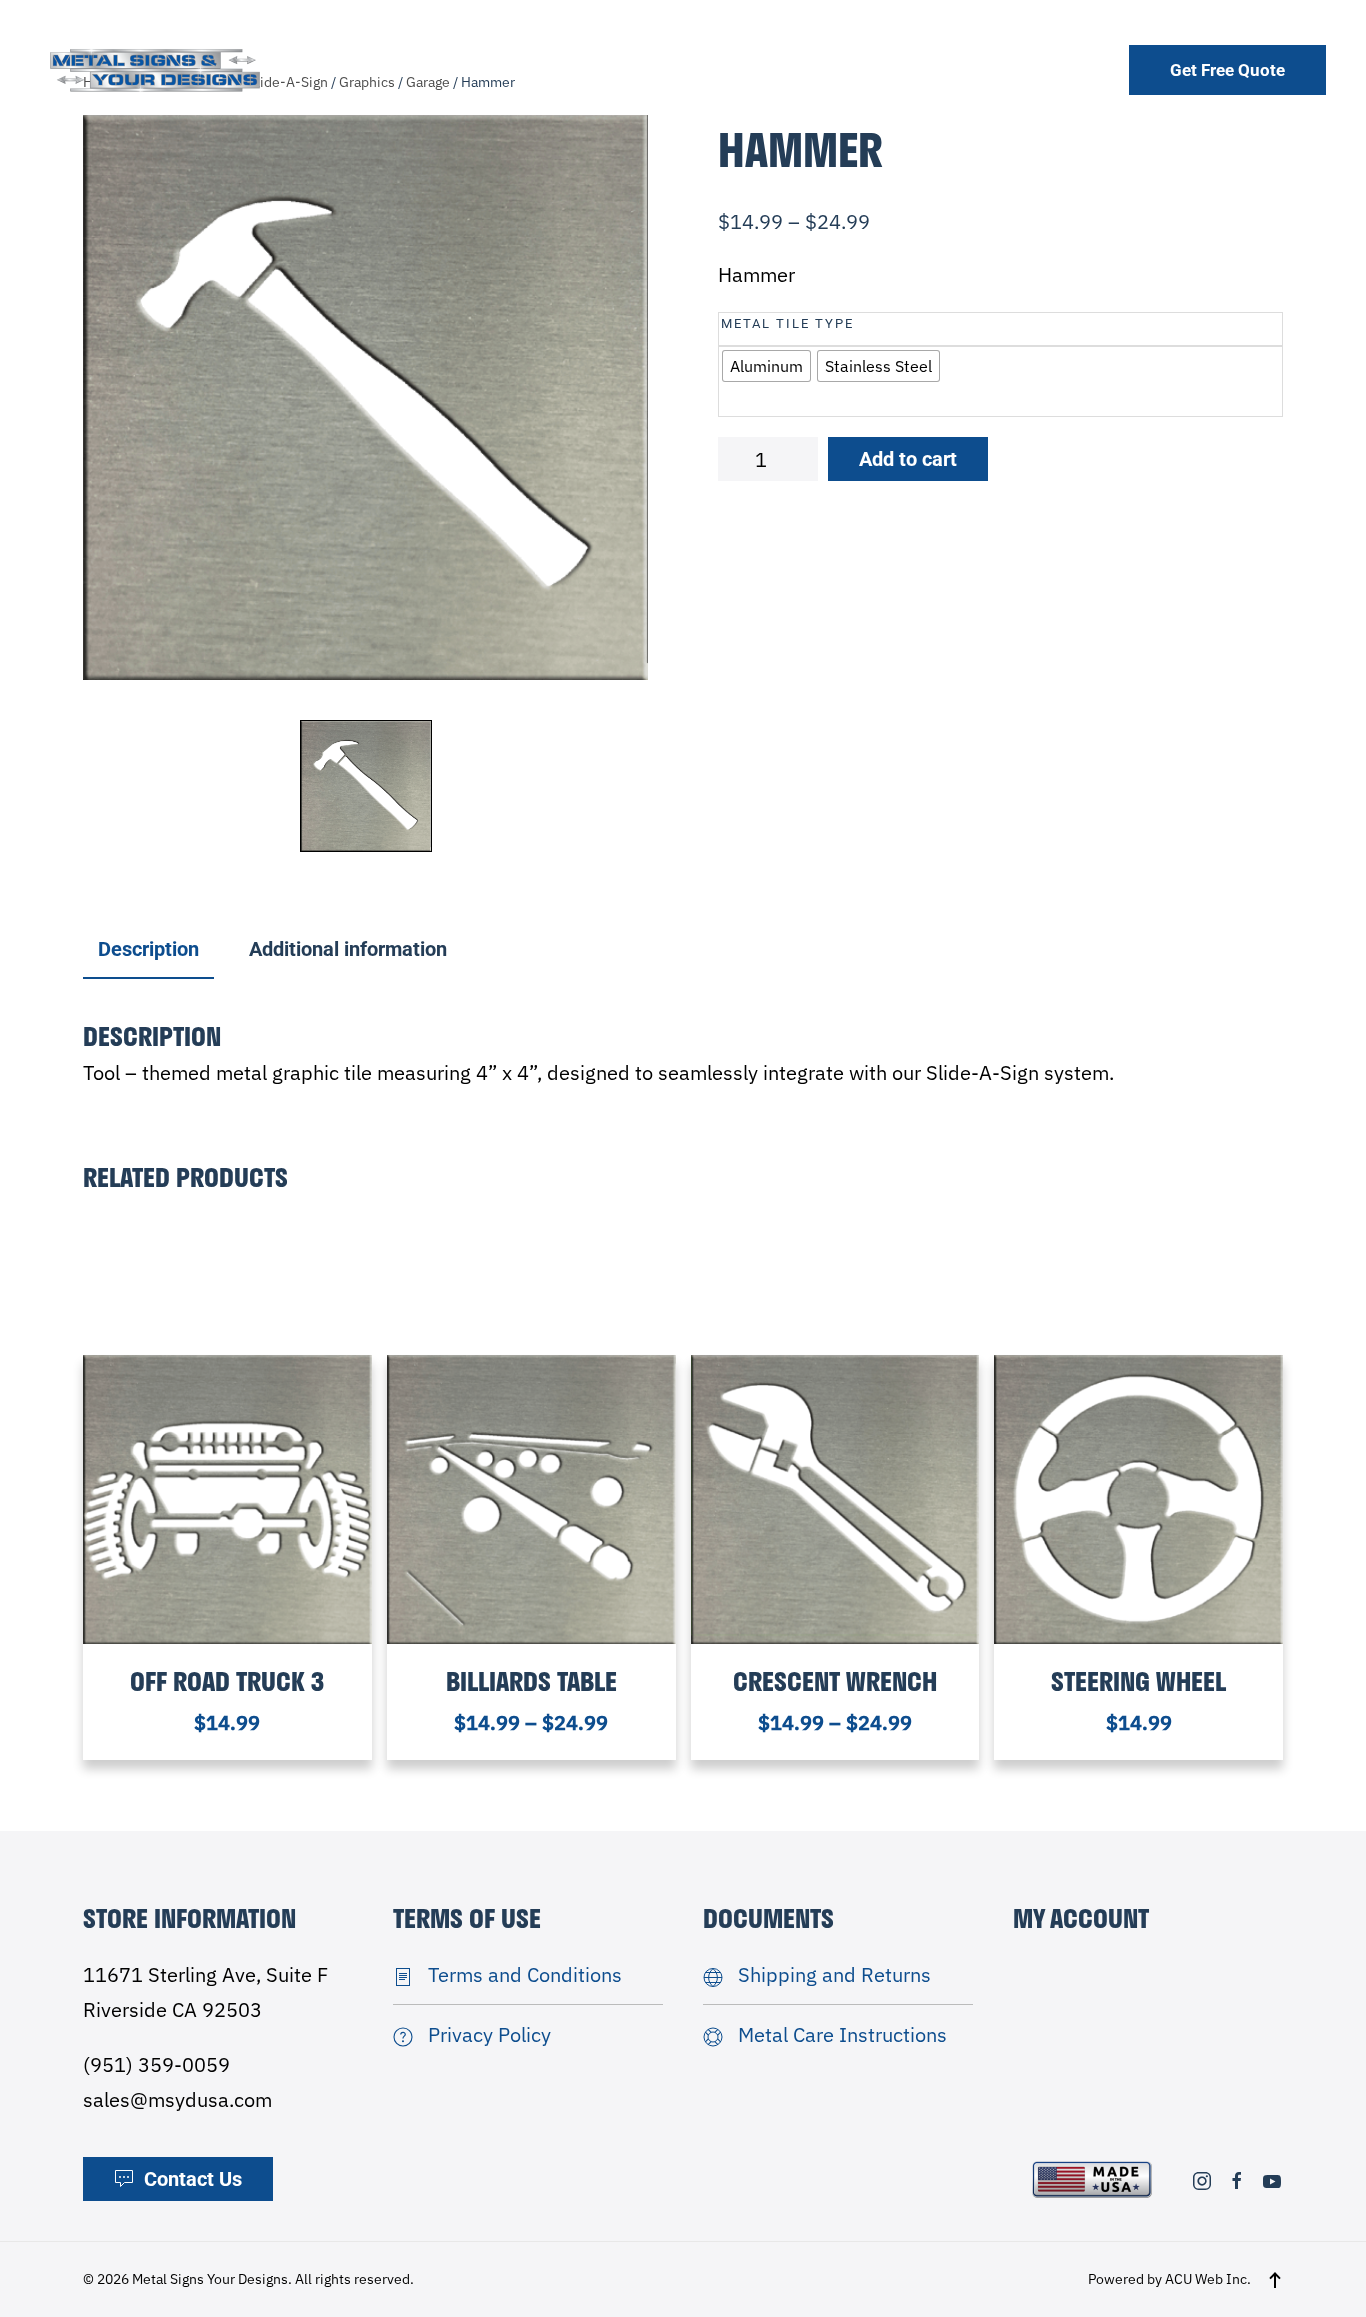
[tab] (138, 950)
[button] (1275, 2280)
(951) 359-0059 (156, 2064)
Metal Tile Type (787, 323)
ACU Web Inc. (1208, 2279)
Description (148, 949)
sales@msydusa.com (177, 2099)
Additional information (348, 949)
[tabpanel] (365, 397)
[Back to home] (155, 69)
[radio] (766, 366)
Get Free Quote (1227, 70)
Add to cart (908, 459)
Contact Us (193, 2179)
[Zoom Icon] (365, 397)
